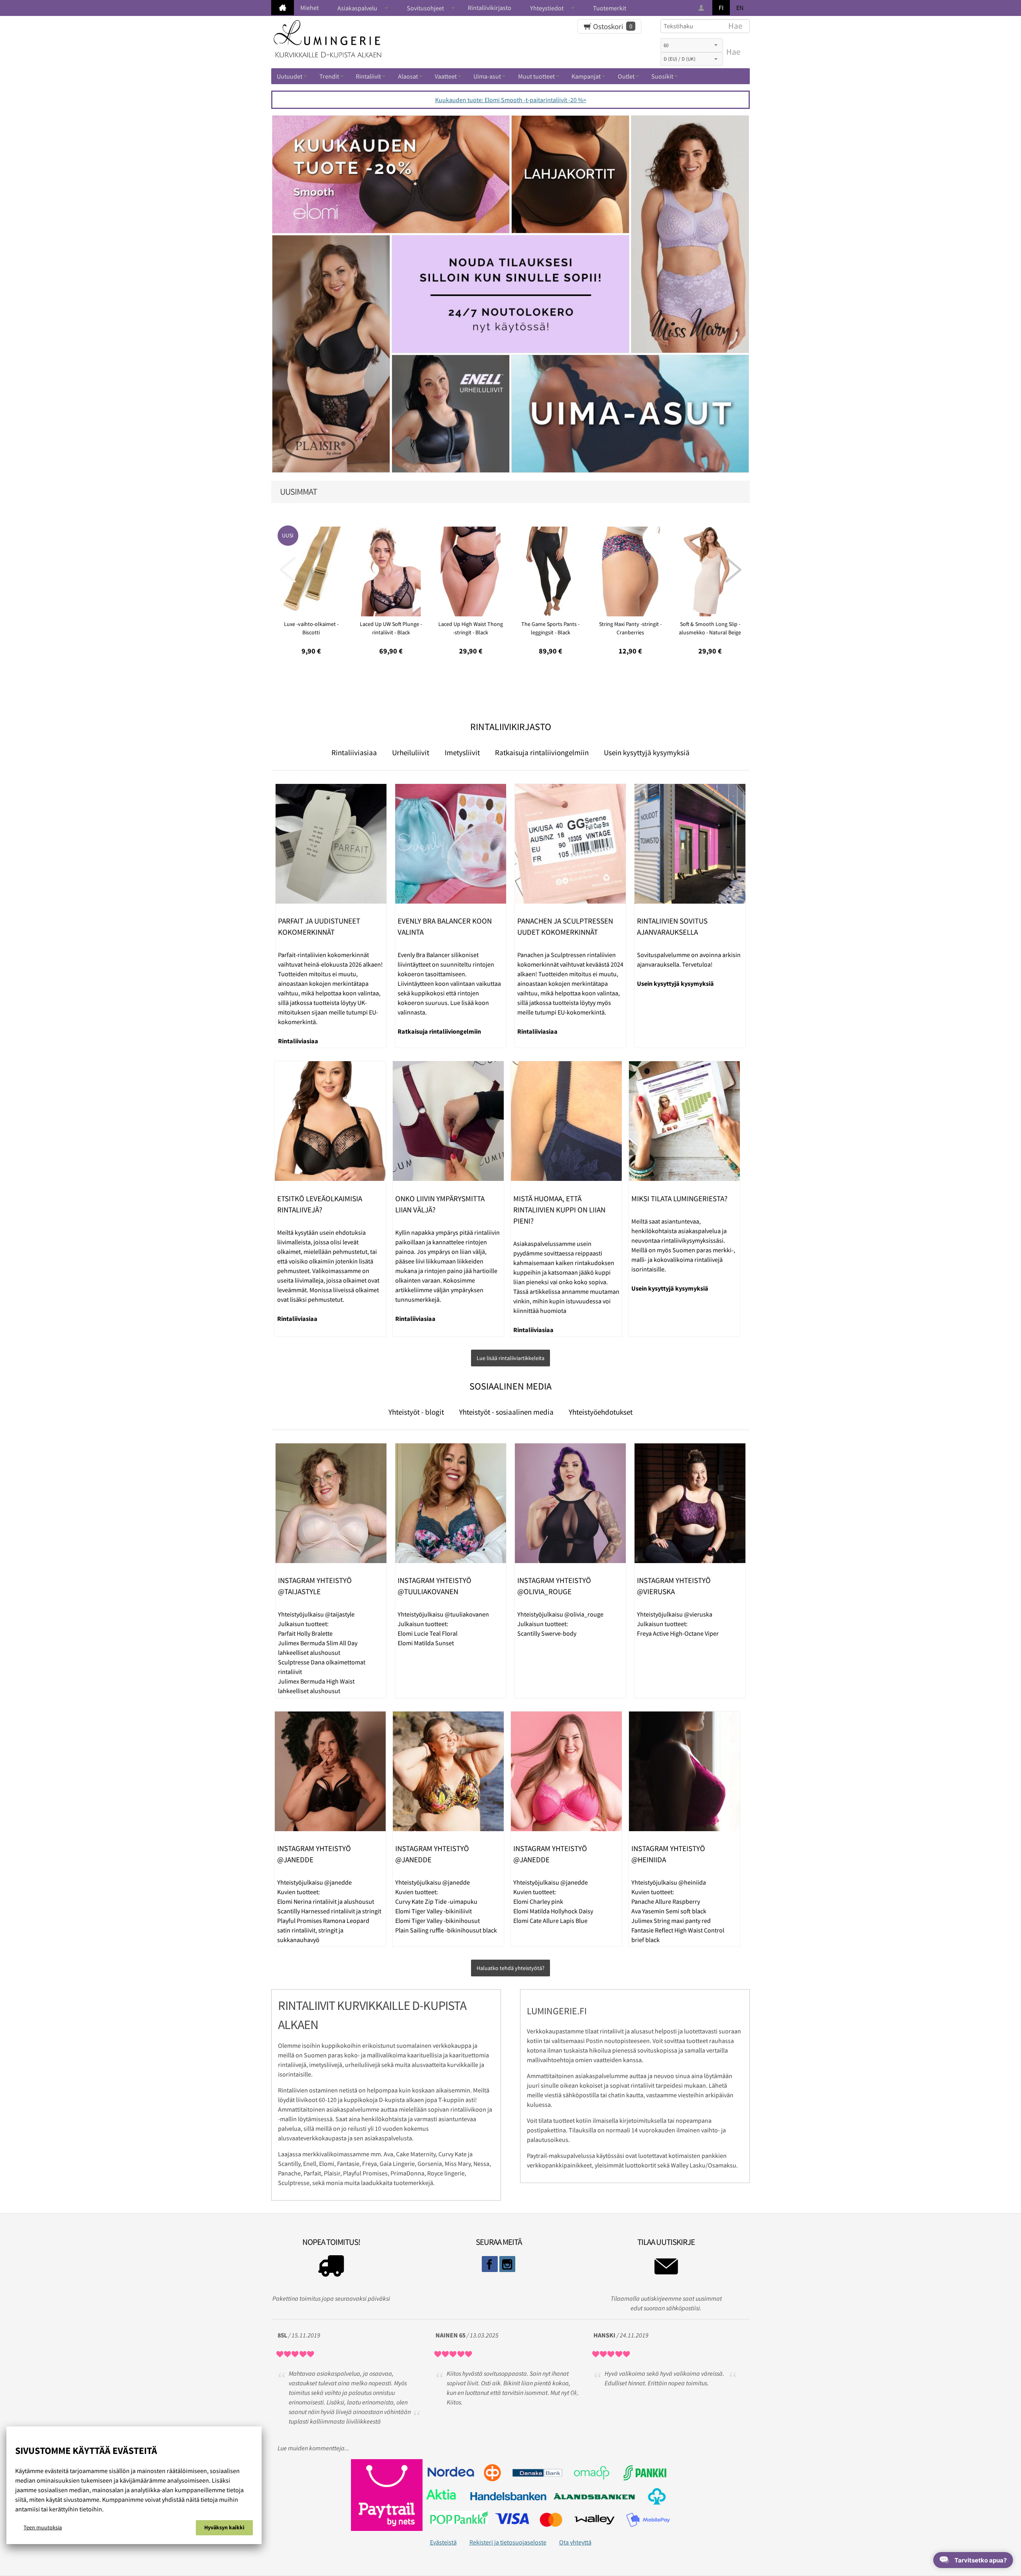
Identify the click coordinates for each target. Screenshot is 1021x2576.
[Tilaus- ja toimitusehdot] (331, 2268)
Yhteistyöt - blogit (416, 1412)
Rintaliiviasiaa (354, 752)
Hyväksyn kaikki (224, 2527)
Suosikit (662, 76)
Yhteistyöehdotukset (601, 1412)
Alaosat (408, 76)
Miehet (309, 8)
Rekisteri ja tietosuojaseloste (508, 2542)
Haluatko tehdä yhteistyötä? (510, 1968)
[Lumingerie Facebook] (490, 2264)
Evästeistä (443, 2542)
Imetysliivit (462, 752)
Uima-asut (487, 76)
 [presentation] (733, 570)
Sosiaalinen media (510, 1386)
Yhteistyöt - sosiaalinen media (506, 1412)
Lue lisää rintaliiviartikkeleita (510, 1358)
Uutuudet (290, 76)
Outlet (626, 76)
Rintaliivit (368, 76)
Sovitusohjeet (425, 8)
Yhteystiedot (547, 8)
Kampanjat (586, 76)
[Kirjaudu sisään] (702, 8)
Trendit (329, 76)
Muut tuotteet (536, 76)
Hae (733, 52)
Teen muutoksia (43, 2527)
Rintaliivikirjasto (490, 8)
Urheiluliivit (411, 752)
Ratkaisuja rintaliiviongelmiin (542, 752)
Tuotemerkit (610, 8)
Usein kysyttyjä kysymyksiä (647, 752)
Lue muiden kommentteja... (313, 2448)
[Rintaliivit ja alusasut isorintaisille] (283, 8)
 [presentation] (288, 570)
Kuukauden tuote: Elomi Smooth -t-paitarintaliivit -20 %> (511, 100)
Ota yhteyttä (575, 2542)
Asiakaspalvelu (357, 8)
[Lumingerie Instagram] (507, 2264)
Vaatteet (446, 76)
